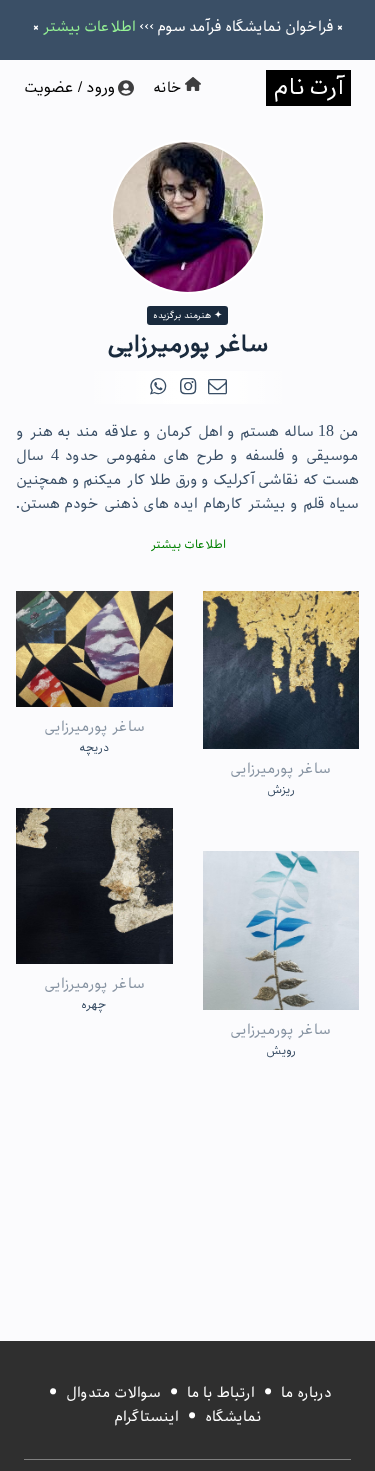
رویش (281, 1051)
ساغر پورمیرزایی (280, 769)
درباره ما (306, 1393)
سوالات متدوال (113, 1393)
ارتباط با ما (221, 1393)
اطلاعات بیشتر (89, 27)
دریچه (94, 748)
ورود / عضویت (71, 88)
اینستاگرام (146, 1417)
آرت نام (308, 88)
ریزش (281, 790)
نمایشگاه (233, 1417)
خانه (167, 88)
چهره (94, 1005)
